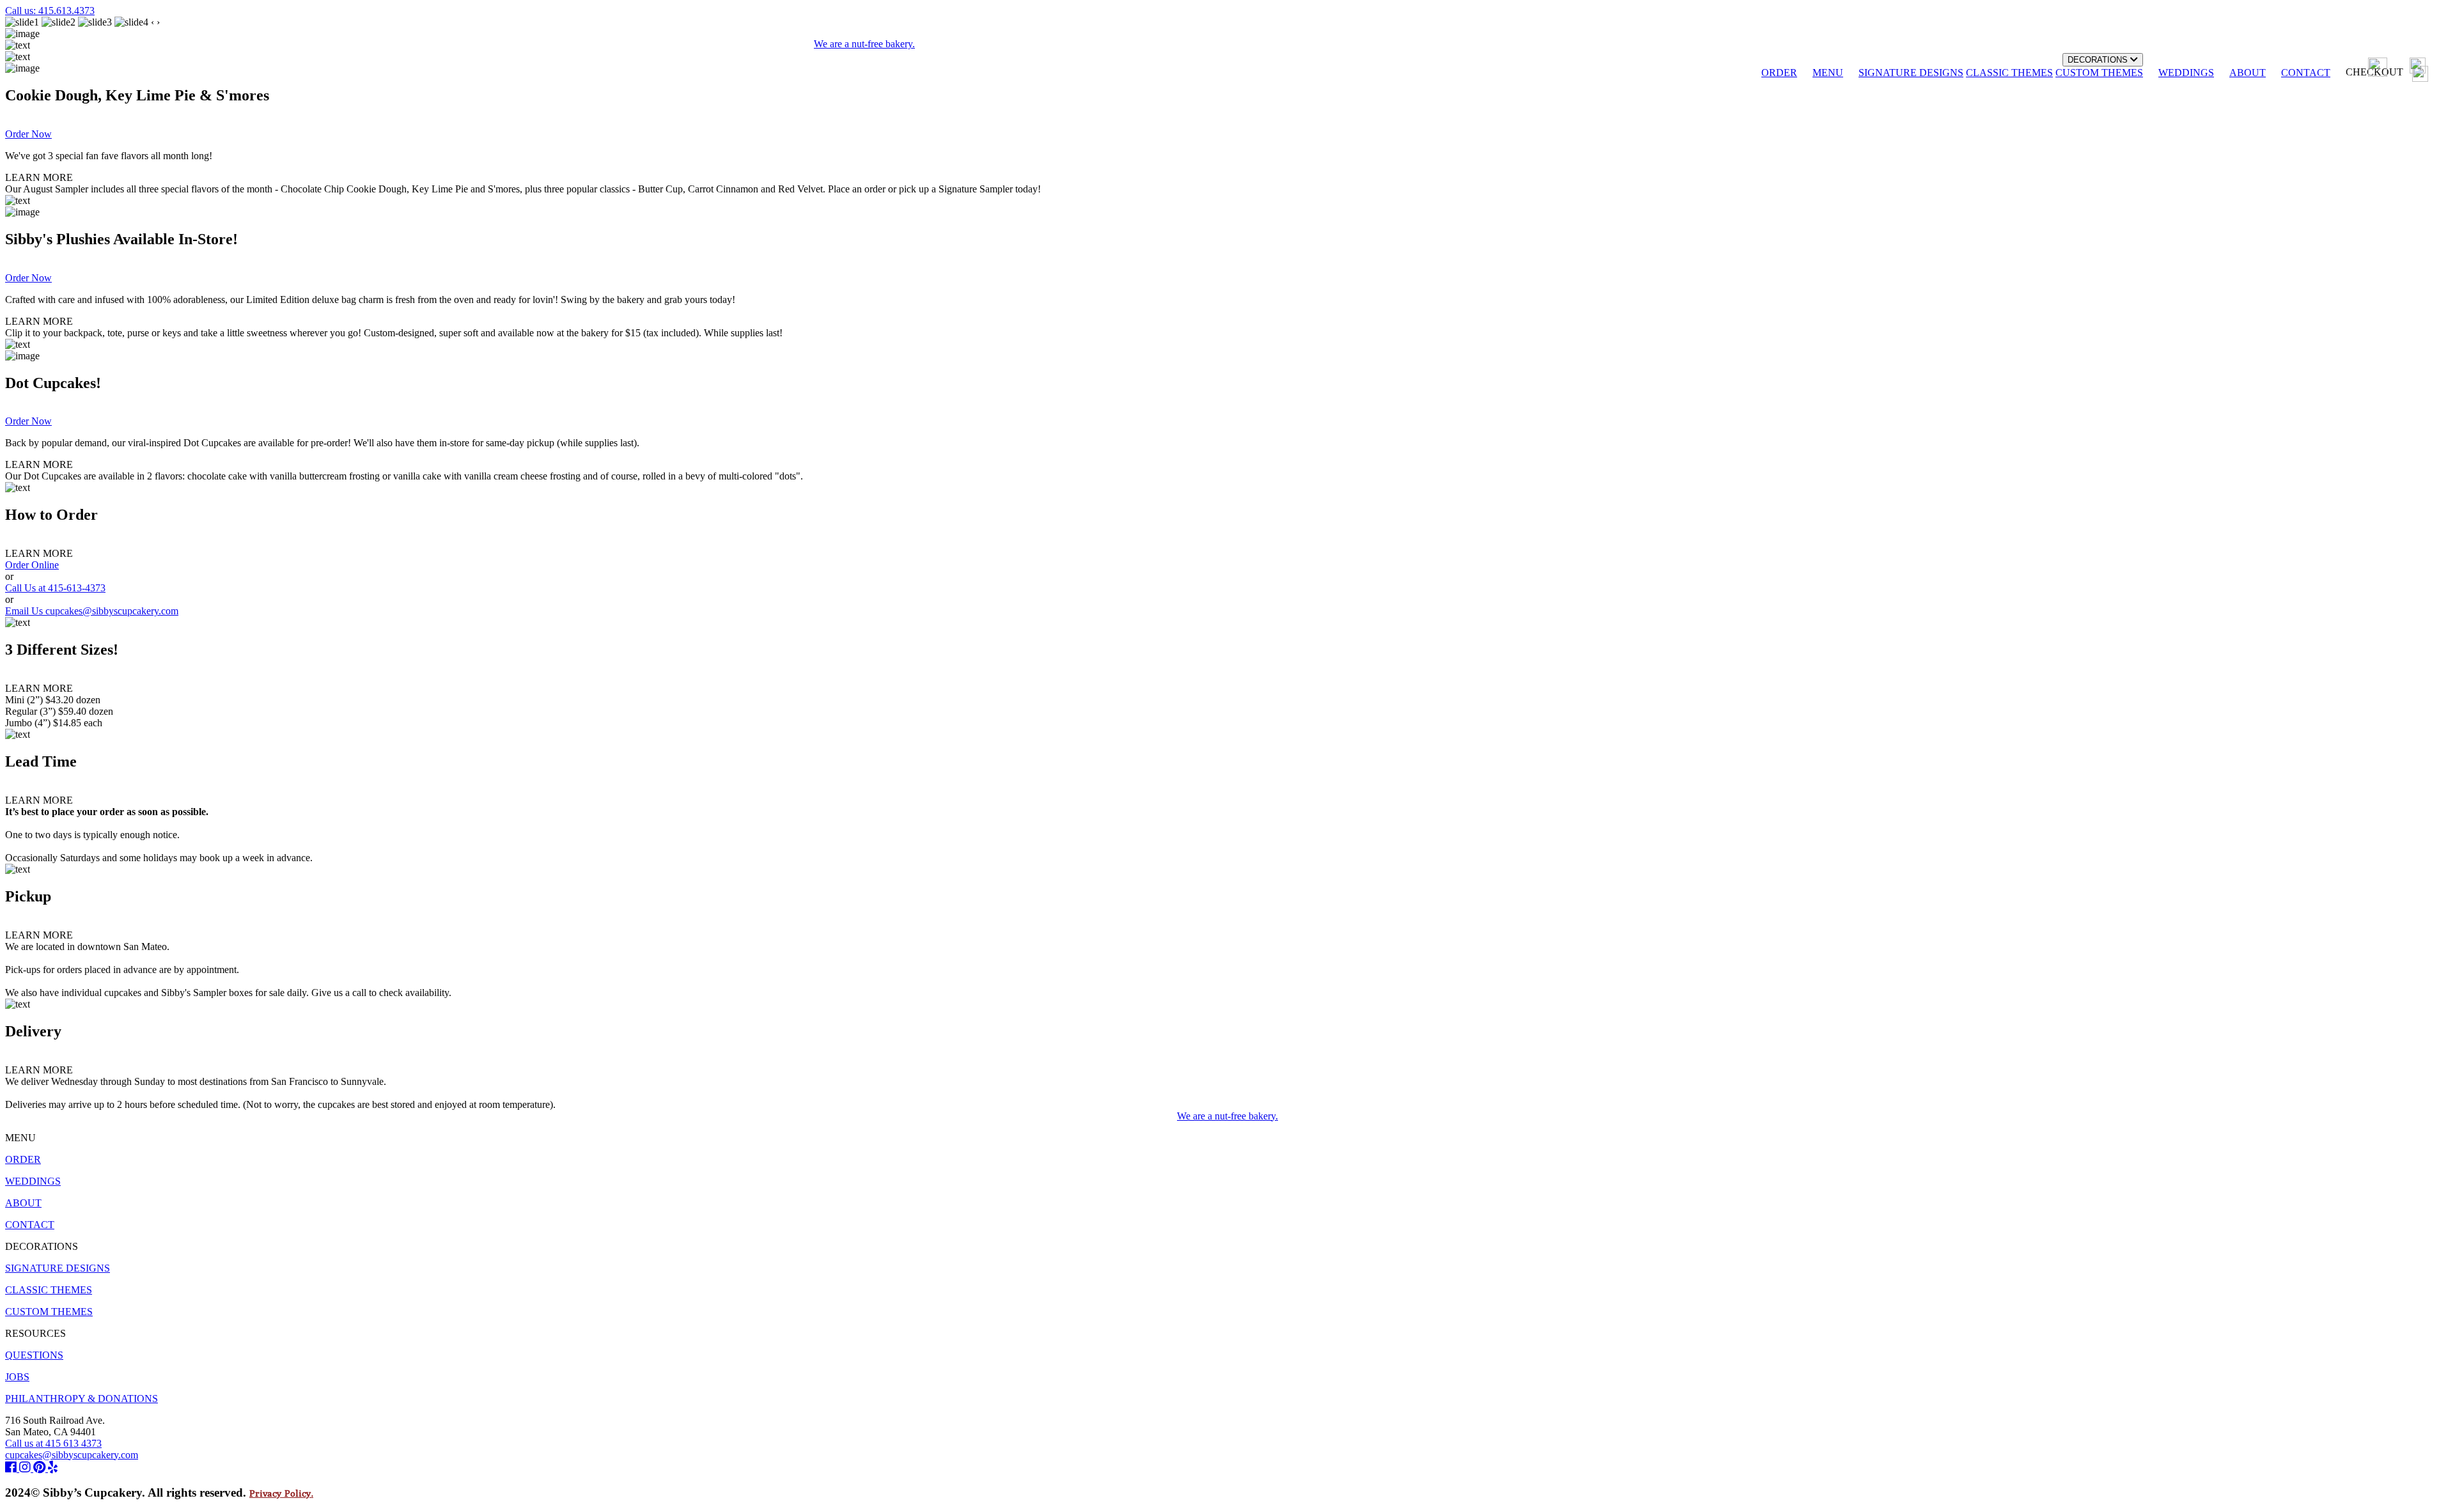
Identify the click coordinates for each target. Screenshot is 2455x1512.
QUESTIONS (34, 1355)
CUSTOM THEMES (2099, 73)
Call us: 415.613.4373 (50, 11)
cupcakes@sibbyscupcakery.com (72, 1455)
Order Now (28, 134)
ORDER (1779, 73)
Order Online (32, 565)
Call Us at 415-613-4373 (55, 588)
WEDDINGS (2186, 73)
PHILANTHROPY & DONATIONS (82, 1399)
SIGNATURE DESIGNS (1911, 73)
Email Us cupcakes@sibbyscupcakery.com (92, 611)
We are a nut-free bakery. (1227, 1116)
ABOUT (2248, 73)
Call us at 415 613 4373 (53, 1443)
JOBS (17, 1377)
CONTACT (2306, 73)
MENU (1828, 73)
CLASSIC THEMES (2009, 73)
